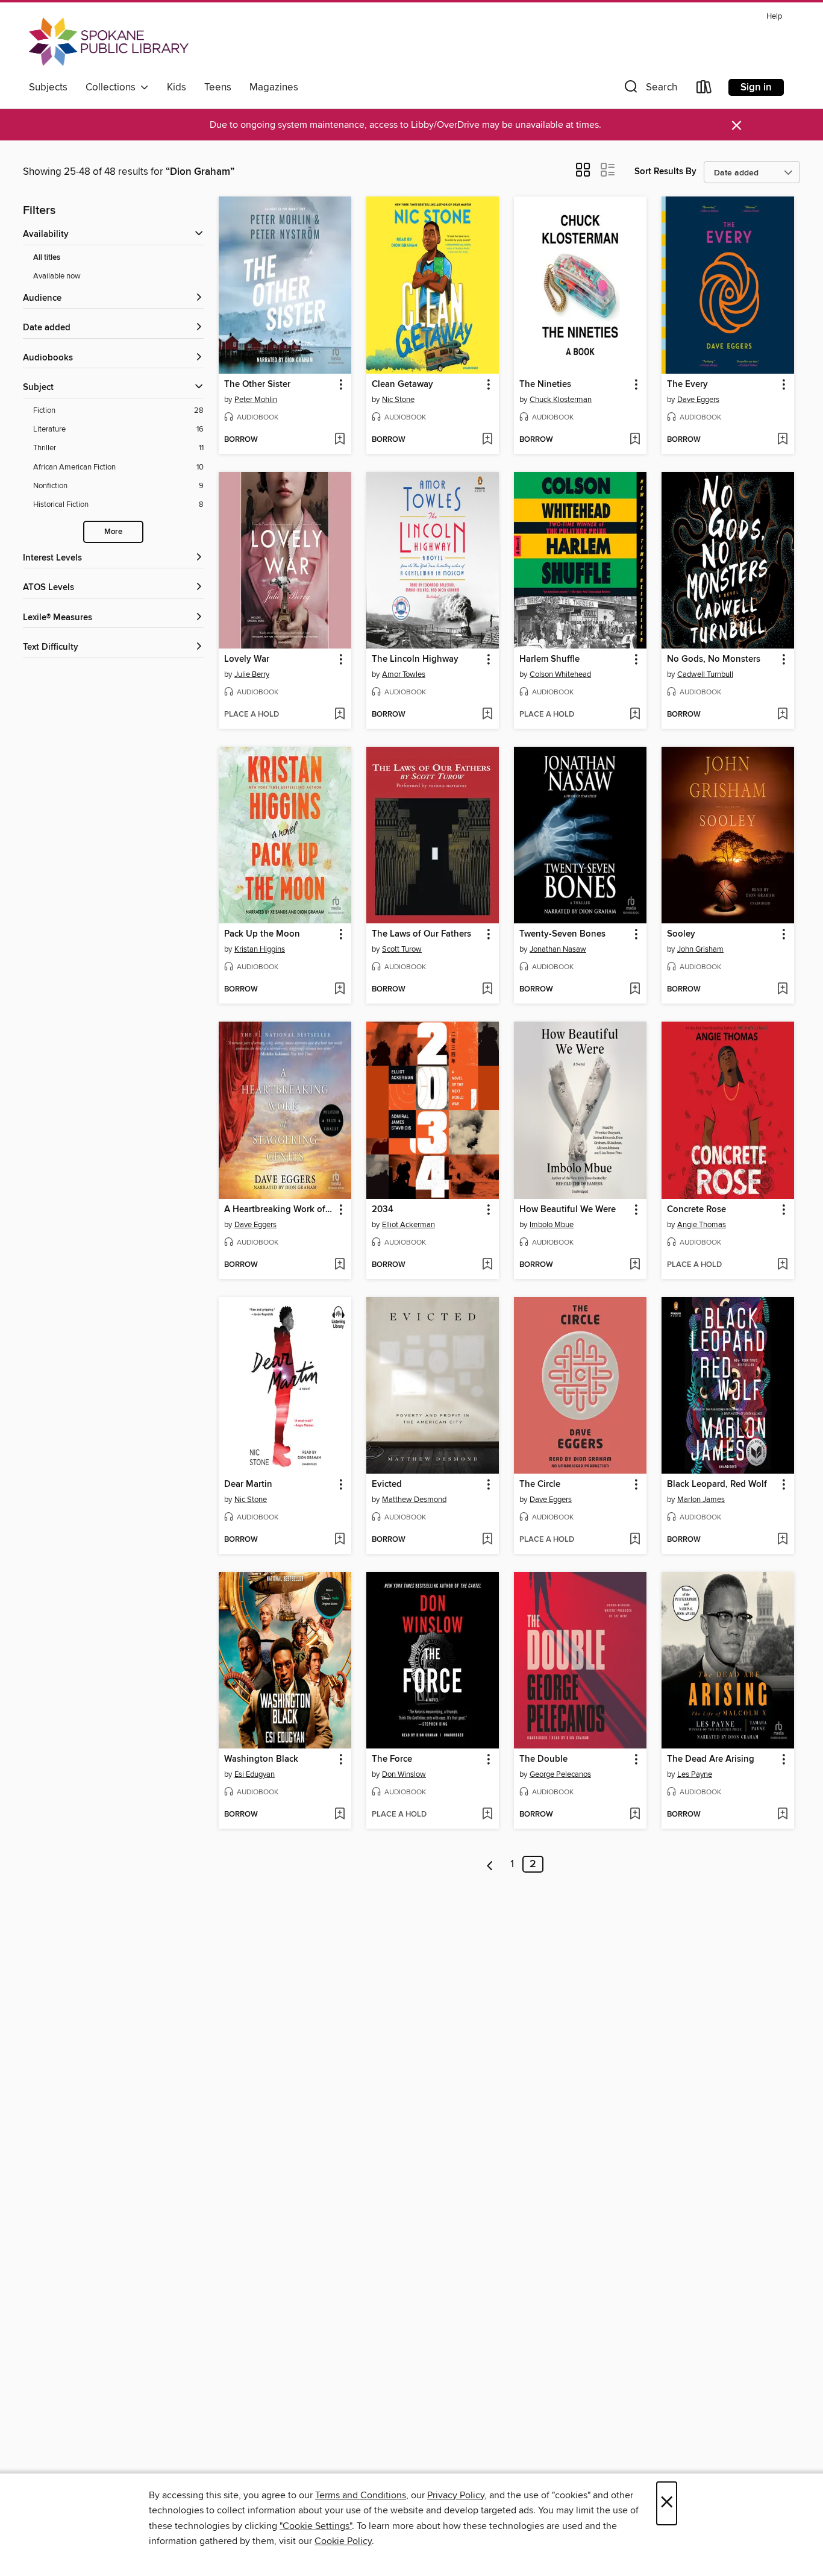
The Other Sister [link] (257, 385)
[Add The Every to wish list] (782, 440)
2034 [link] (383, 1210)
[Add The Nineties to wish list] (635, 440)
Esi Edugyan (255, 1774)
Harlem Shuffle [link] (549, 659)
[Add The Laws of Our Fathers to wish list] (487, 990)
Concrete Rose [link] (696, 1210)
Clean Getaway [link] (402, 385)
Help (774, 17)
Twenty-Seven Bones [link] (562, 934)
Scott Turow (402, 949)
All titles (47, 258)
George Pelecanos (560, 1774)
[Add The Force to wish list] (487, 1815)
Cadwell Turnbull (705, 674)
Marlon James (701, 1500)
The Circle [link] (540, 1484)
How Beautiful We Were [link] (568, 1210)
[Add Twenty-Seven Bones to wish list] (635, 990)
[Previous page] (490, 1864)
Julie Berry (252, 674)
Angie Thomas (702, 1225)
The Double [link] (543, 1759)
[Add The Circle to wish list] (635, 1540)
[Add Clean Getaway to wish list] (487, 440)
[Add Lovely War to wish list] (340, 715)
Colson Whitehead (560, 674)
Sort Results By (665, 171)
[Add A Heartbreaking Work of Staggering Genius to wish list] (340, 1265)
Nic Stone (398, 400)
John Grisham (700, 949)
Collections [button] (113, 87)
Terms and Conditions (361, 2495)
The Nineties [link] (545, 385)
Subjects (48, 87)
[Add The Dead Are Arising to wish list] (782, 1815)
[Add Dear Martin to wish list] (340, 1540)
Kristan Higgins (260, 949)
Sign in (756, 87)
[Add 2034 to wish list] (487, 1265)
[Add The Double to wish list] (635, 1815)
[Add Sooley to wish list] (782, 990)
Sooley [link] (681, 934)
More (113, 532)
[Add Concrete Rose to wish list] (782, 1265)
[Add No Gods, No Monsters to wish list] (782, 715)
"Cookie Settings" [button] (316, 2526)
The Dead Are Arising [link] (711, 1759)
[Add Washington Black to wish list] (340, 1815)
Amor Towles (404, 674)
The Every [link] (687, 385)
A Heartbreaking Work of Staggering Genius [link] (279, 1210)
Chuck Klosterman (561, 400)
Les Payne (695, 1774)
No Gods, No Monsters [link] (714, 659)
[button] (649, 90)
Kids (177, 87)
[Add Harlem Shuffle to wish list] (635, 715)
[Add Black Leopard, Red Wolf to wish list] (782, 1540)
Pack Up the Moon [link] (262, 934)
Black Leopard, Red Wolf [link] (717, 1484)
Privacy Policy (456, 2495)
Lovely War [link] (247, 659)
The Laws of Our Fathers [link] (421, 934)
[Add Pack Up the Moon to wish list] (340, 990)
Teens (218, 87)
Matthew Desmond (414, 1500)
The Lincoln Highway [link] (415, 659)
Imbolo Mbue (552, 1225)
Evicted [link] (387, 1484)
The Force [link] (392, 1759)
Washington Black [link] (261, 1759)
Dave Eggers (698, 400)
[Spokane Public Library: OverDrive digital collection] (109, 42)
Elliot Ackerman (408, 1225)
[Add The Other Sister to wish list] (340, 440)
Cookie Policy (343, 2541)
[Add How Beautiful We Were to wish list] (635, 1265)
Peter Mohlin (256, 400)
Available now (57, 276)
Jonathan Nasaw (558, 949)
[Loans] (704, 90)
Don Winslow (404, 1774)
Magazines (274, 87)
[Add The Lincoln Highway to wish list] (487, 715)
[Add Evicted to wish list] (487, 1540)
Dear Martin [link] (248, 1484)
